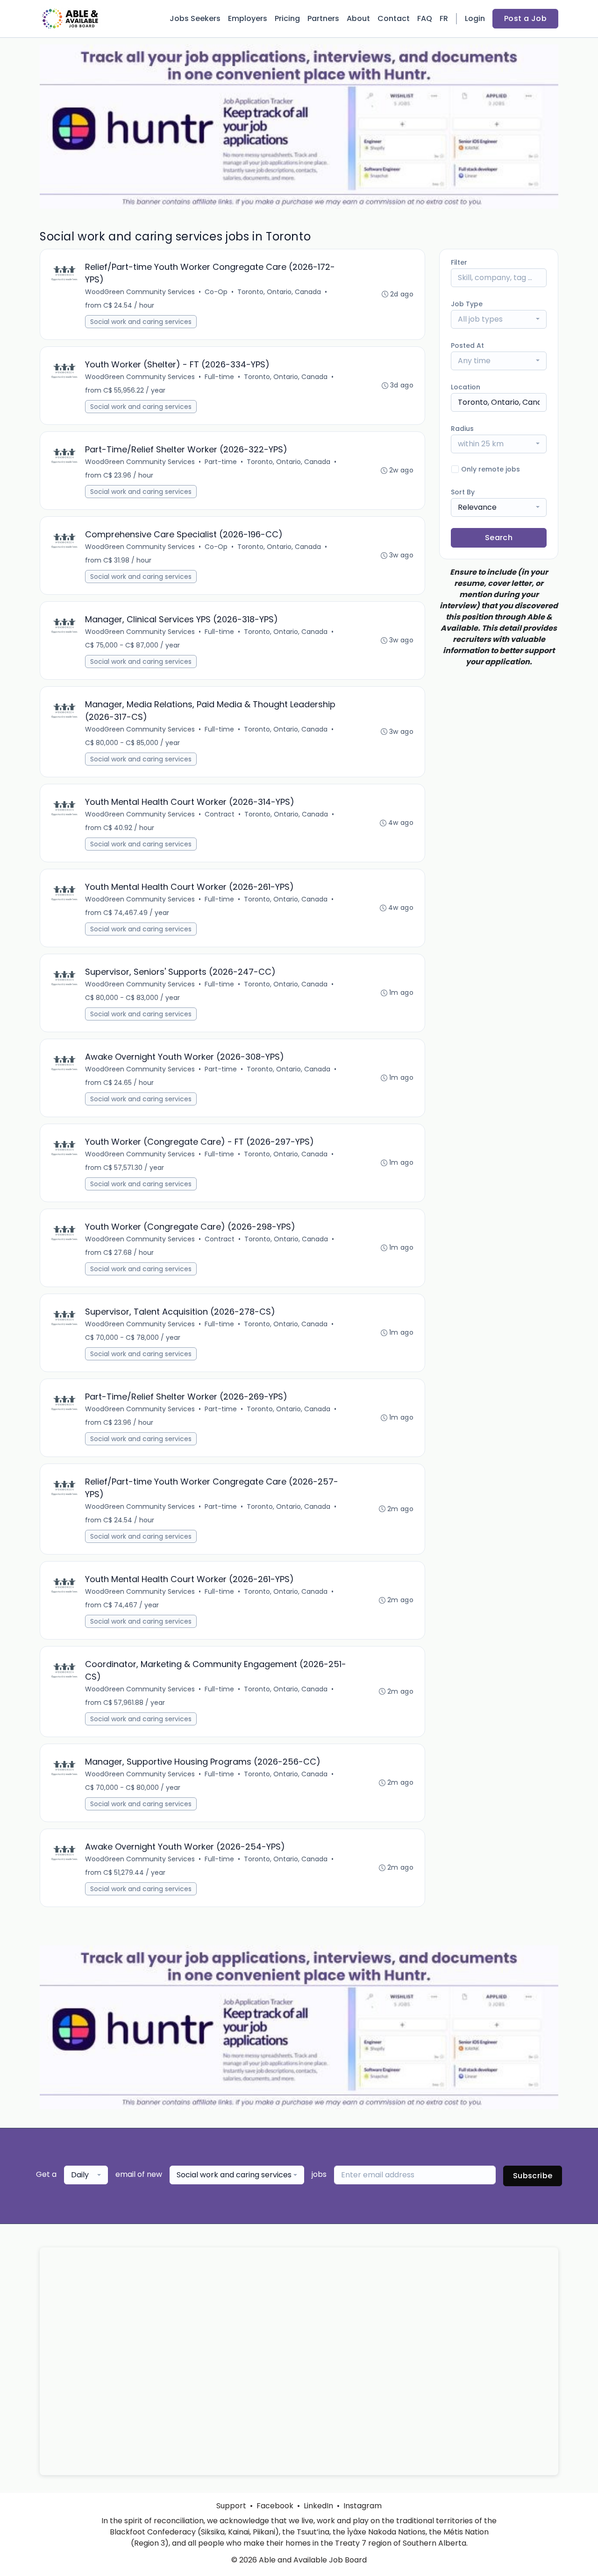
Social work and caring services (141, 322)
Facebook (275, 2506)
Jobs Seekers (195, 18)
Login (475, 18)
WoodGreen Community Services (140, 292)
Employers (248, 18)
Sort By (463, 492)
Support (231, 2506)
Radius (462, 429)
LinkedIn (318, 2506)
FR (444, 18)
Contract (220, 814)
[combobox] (499, 319)
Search (499, 538)
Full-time (219, 377)
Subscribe (533, 2176)
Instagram (363, 2506)
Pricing (287, 18)
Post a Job (525, 18)
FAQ (425, 18)
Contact (394, 18)
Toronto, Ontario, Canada (279, 292)
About (358, 18)
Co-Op (216, 292)
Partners (323, 18)
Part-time (221, 462)
